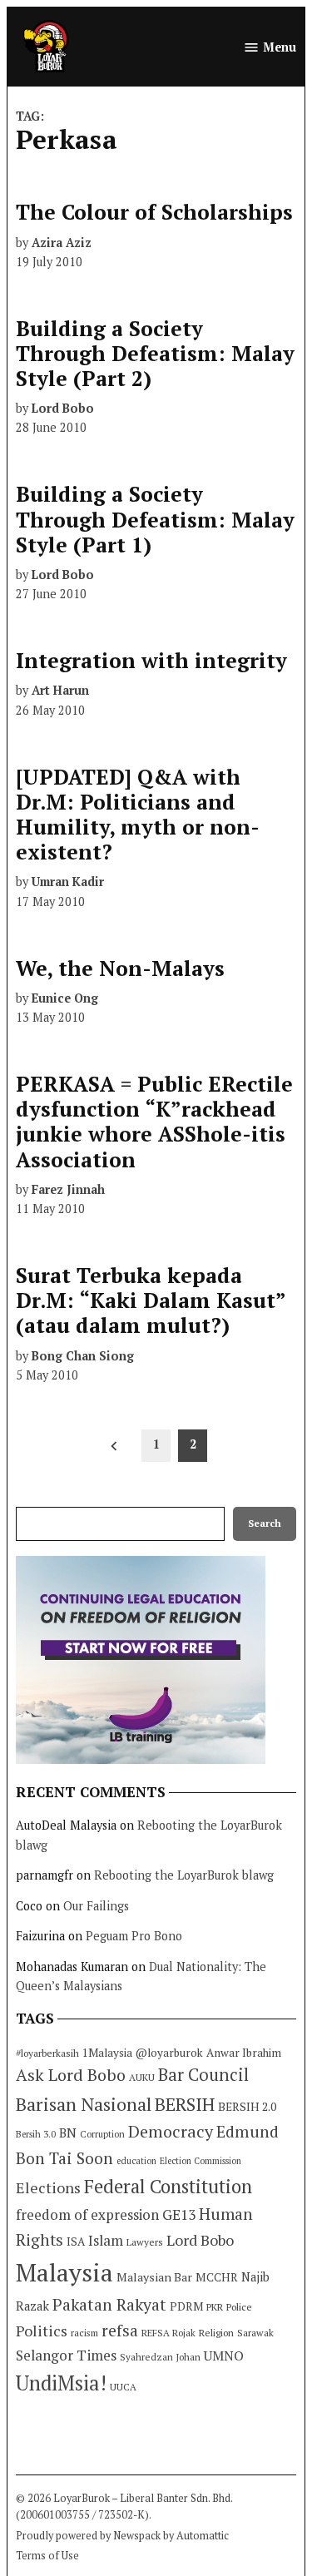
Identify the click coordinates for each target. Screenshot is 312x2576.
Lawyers (145, 2242)
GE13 (179, 2214)
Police (239, 2307)
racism (84, 2333)
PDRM (186, 2306)
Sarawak (255, 2333)
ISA (76, 2242)
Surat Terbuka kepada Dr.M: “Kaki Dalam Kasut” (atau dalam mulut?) (151, 1300)
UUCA (123, 2387)
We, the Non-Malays (120, 968)
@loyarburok (169, 2053)
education (136, 2161)
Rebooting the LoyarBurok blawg (184, 1875)
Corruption (102, 2134)
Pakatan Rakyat (109, 2305)
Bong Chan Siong (83, 1356)
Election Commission (201, 2161)
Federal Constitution (168, 2186)
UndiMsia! (61, 2383)
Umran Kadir (68, 882)
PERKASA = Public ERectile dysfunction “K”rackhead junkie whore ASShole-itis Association (154, 1122)
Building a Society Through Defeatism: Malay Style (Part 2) (155, 353)
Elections (48, 2187)
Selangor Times (66, 2355)
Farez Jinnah (68, 1189)
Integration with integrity (151, 660)
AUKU (142, 2077)
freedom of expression (87, 2214)
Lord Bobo (63, 408)
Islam (106, 2240)
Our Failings (96, 1906)
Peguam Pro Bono (134, 1936)
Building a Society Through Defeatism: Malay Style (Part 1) (155, 519)
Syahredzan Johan (160, 2357)
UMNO (224, 2356)
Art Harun (60, 690)
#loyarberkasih (47, 2053)
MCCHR (217, 2277)
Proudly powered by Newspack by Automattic (122, 2536)
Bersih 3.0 (36, 2134)
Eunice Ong (65, 998)
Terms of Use (47, 2556)
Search (265, 1523)
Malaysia (64, 2272)
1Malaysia (107, 2053)
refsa (120, 2331)
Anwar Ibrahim (244, 2053)
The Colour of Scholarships (154, 212)
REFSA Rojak (168, 2333)
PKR (215, 2307)
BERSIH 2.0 (247, 2106)
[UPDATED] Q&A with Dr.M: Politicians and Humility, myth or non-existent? (138, 815)
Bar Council (203, 2075)
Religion (216, 2333)
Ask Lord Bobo (71, 2075)
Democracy (171, 2131)
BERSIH (185, 2104)
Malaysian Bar (154, 2277)
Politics (42, 2331)
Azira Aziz (62, 243)
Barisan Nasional (84, 2104)
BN (68, 2133)
